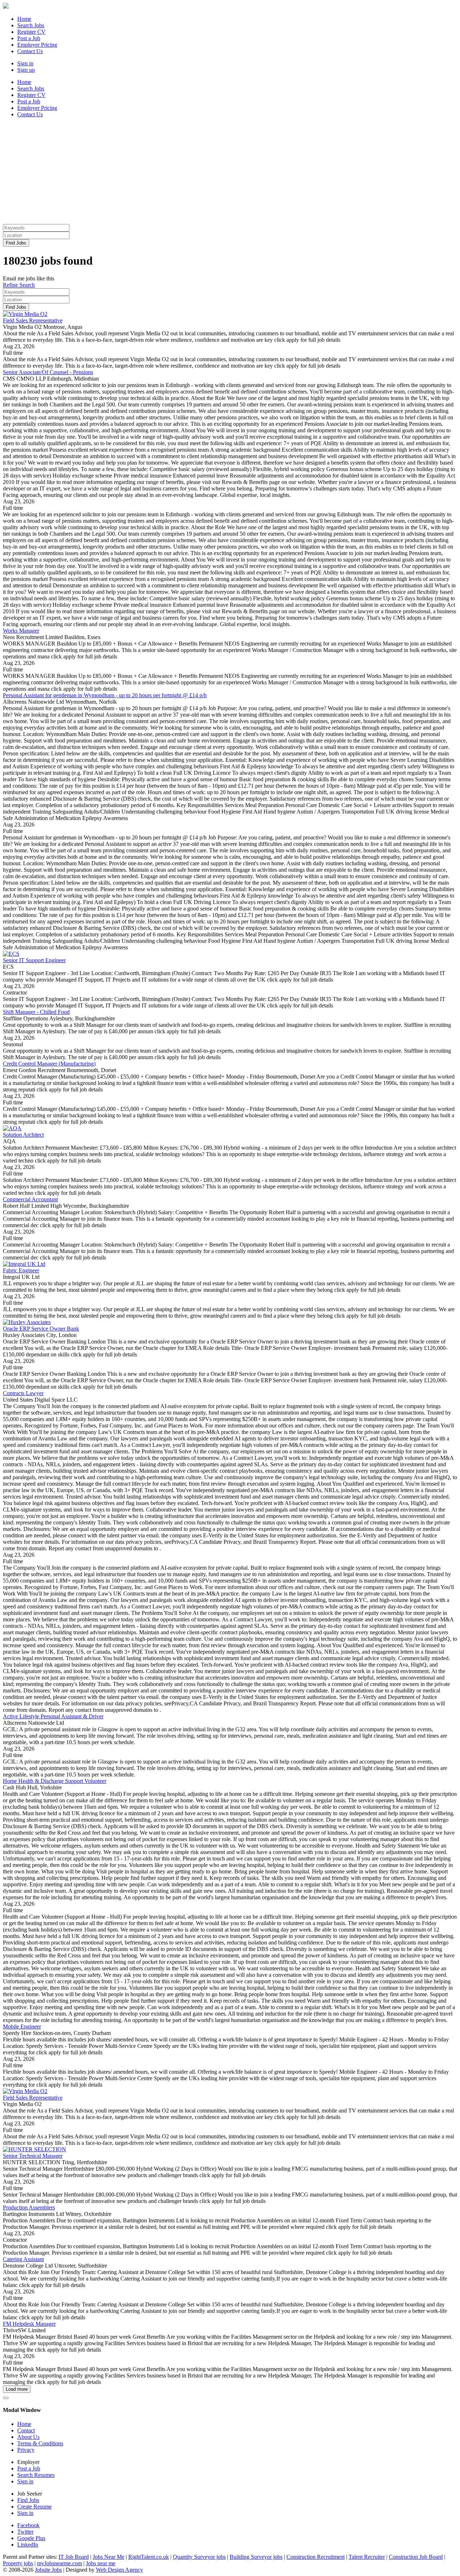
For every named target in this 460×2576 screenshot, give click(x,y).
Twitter (25, 2532)
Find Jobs (16, 243)
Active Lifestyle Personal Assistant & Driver (53, 1716)
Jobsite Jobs (48, 2570)
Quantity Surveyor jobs (199, 2557)
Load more (17, 2389)
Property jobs (18, 2563)
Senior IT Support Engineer (34, 960)
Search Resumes (36, 2475)
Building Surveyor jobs (256, 2557)
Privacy (26, 2450)
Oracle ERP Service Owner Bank (41, 1329)
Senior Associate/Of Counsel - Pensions (48, 372)
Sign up (26, 70)
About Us (28, 2437)
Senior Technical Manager (33, 2156)
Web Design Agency (119, 2570)
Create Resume (34, 2507)
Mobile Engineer (22, 2027)
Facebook (28, 2525)
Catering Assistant (23, 2259)
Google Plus (31, 2538)
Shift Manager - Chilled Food (36, 1012)
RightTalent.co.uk (149, 2557)
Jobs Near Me (109, 2557)
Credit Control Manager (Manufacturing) (49, 1064)
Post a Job (29, 2468)
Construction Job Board (416, 2557)
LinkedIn (28, 2545)
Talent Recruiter (367, 2557)
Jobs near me (101, 2563)
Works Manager (21, 631)
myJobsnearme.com (59, 2563)
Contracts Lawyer (23, 1393)
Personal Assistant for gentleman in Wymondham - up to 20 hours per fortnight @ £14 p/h (105, 695)
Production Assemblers (29, 2207)
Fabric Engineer (21, 1270)
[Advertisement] (218, 174)
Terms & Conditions (40, 2443)
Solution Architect (23, 1135)
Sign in (25, 63)
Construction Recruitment (316, 2557)
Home (24, 2424)
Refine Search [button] (19, 285)
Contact (26, 2430)
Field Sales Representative (33, 320)
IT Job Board (74, 2557)
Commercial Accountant (30, 1199)
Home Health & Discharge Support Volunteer (55, 1781)
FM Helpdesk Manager (29, 2324)
